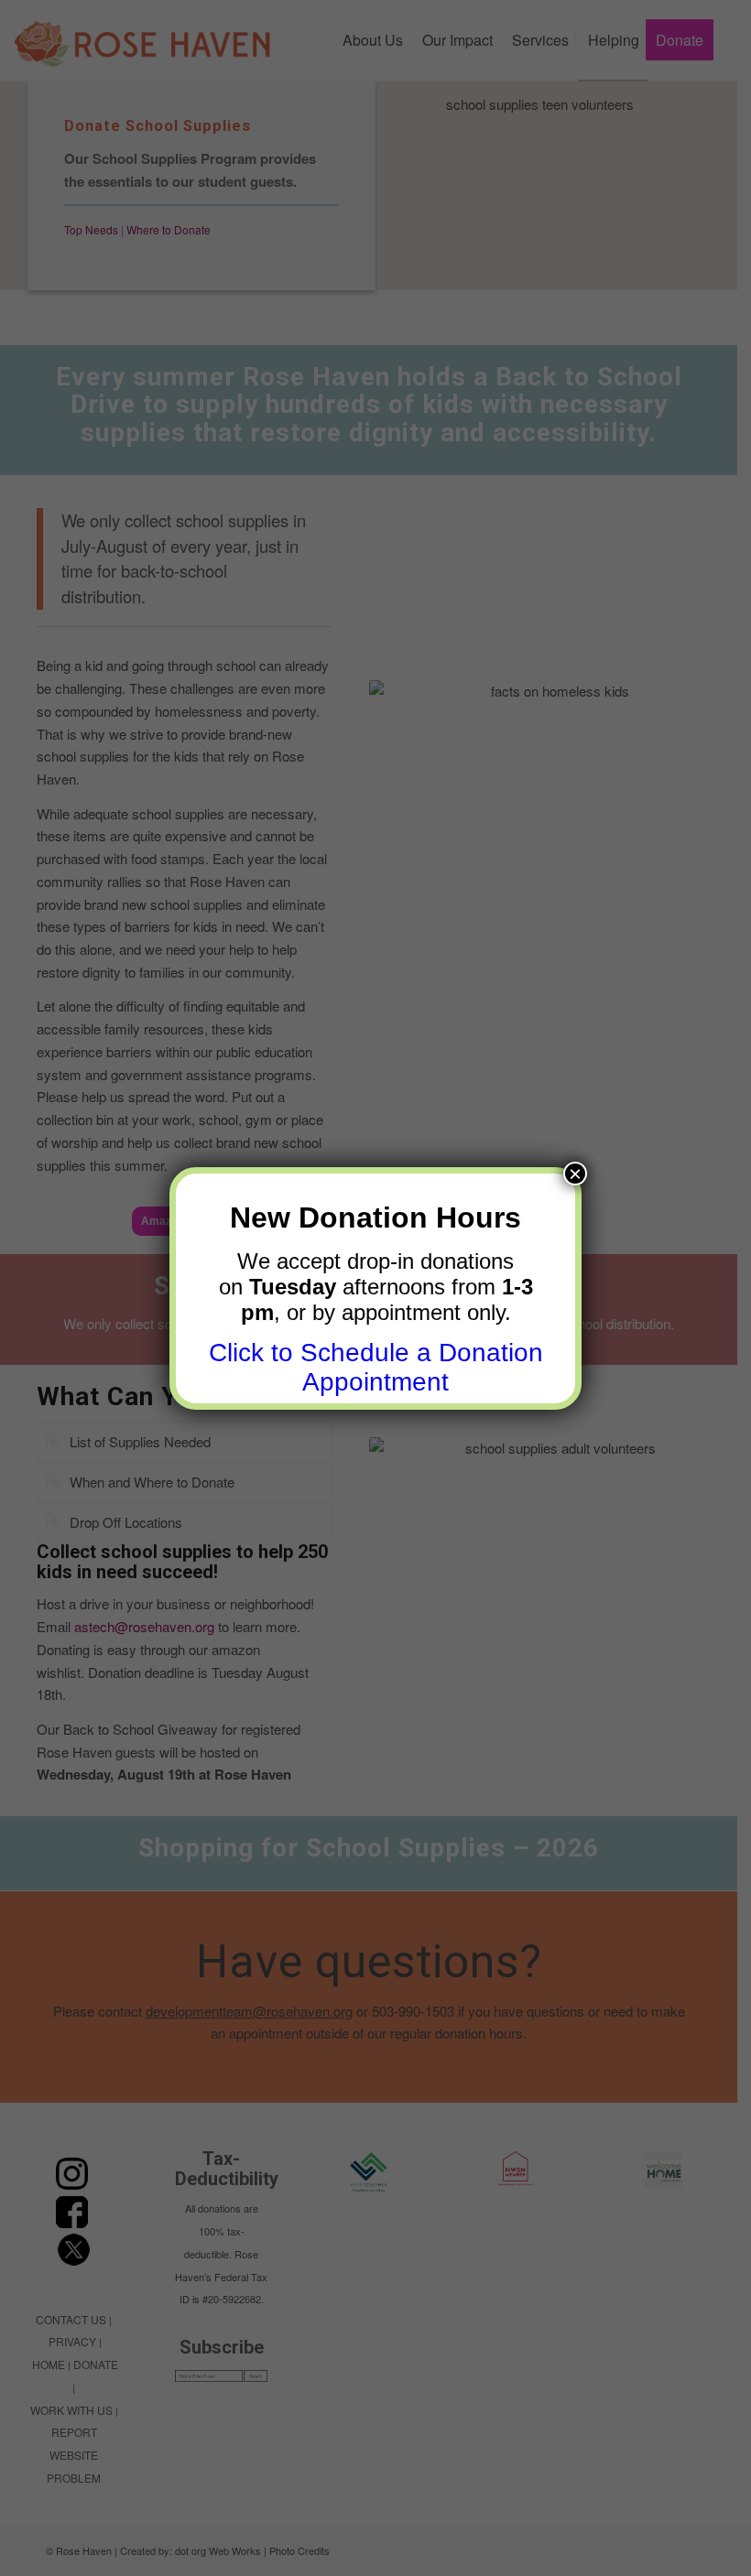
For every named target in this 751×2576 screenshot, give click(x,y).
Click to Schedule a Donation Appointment (376, 1367)
